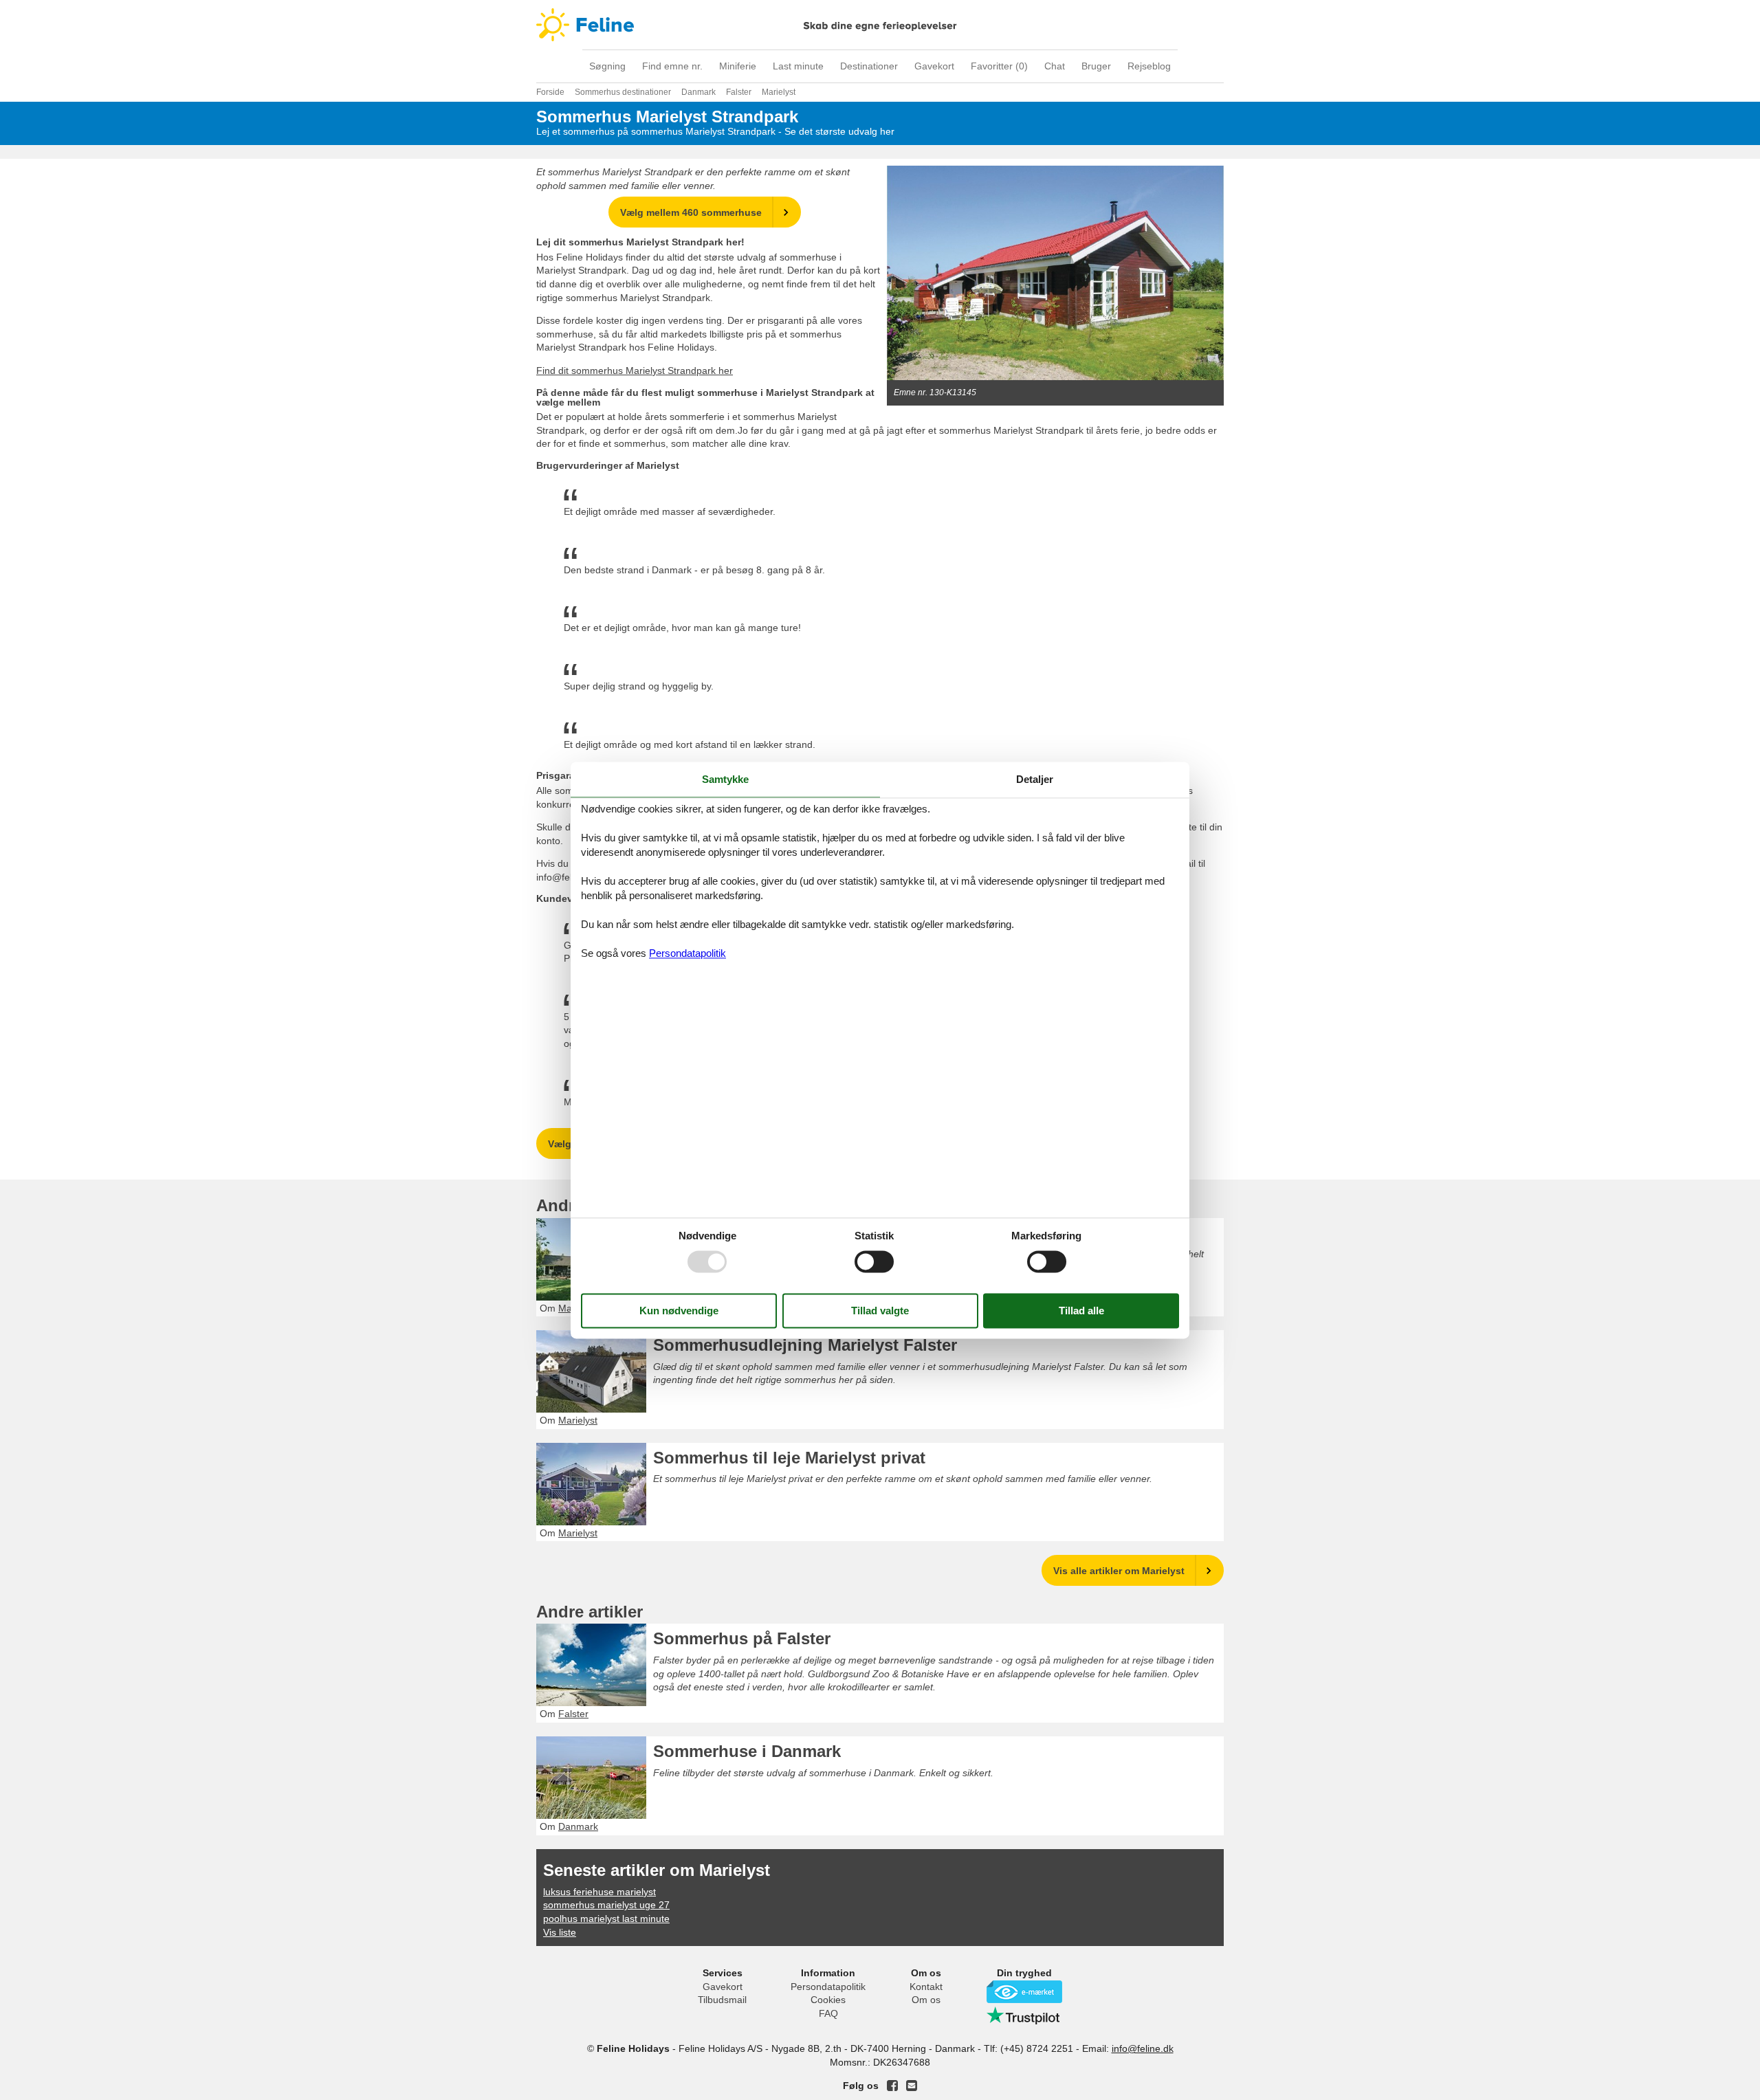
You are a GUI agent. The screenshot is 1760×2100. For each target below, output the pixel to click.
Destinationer (869, 66)
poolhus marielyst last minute (606, 1919)
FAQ (828, 2013)
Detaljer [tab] (1035, 779)
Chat (1055, 66)
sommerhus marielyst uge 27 (606, 1905)
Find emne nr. (672, 66)
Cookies (828, 2000)
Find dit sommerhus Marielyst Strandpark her (635, 371)
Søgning (607, 66)
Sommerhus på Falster (742, 1638)
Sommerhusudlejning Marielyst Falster (805, 1345)
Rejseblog (1149, 66)
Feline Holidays (880, 25)
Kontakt (926, 1987)
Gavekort (934, 66)
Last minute (798, 66)
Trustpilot (1024, 2015)
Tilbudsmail (722, 2000)
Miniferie (738, 66)
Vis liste (560, 1932)
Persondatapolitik (828, 1987)
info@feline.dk (1143, 2048)
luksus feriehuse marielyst (599, 1892)
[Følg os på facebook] (892, 2086)
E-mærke (1024, 1992)
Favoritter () (999, 66)
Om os (926, 2000)
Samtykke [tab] (725, 779)
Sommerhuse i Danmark (747, 1751)
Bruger (1096, 66)
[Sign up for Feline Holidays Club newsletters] (912, 2086)
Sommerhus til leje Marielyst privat (789, 1458)
